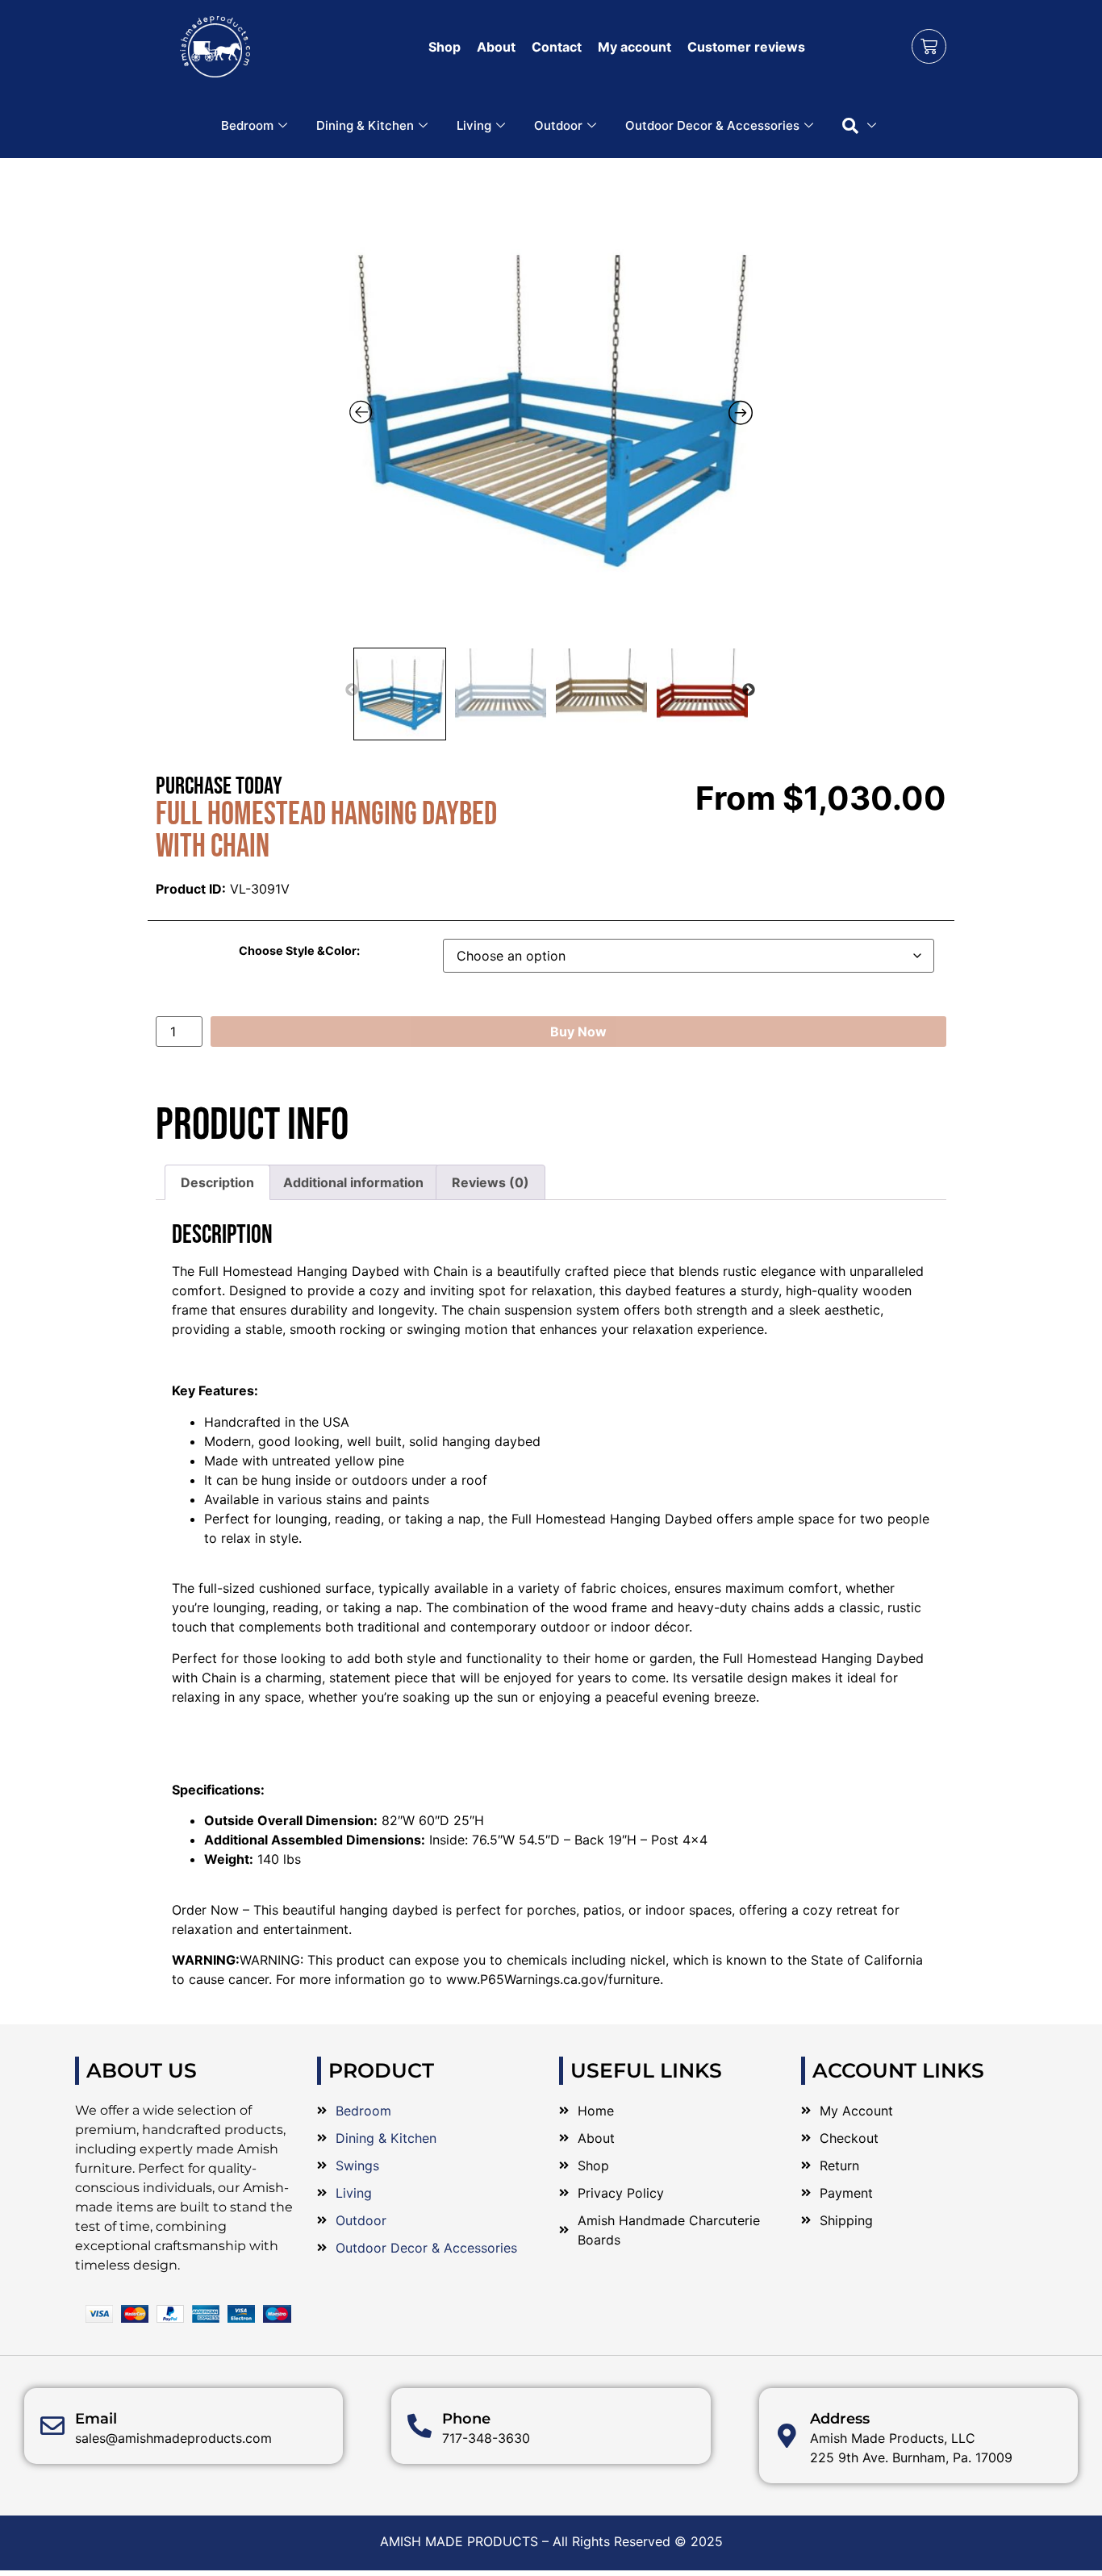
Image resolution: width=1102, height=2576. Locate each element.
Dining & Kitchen (365, 125)
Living (474, 125)
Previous (352, 690)
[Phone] (420, 2426)
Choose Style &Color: (299, 951)
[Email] (52, 2426)
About (496, 47)
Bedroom (247, 125)
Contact (557, 47)
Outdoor (558, 125)
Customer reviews (746, 47)
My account (634, 47)
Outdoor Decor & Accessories (712, 125)
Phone (466, 2419)
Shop (445, 47)
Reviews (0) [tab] (490, 1182)
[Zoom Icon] (551, 407)
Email (96, 2419)
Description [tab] (217, 1182)
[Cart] (929, 46)
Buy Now (578, 1032)
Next (749, 690)
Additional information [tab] (353, 1182)
